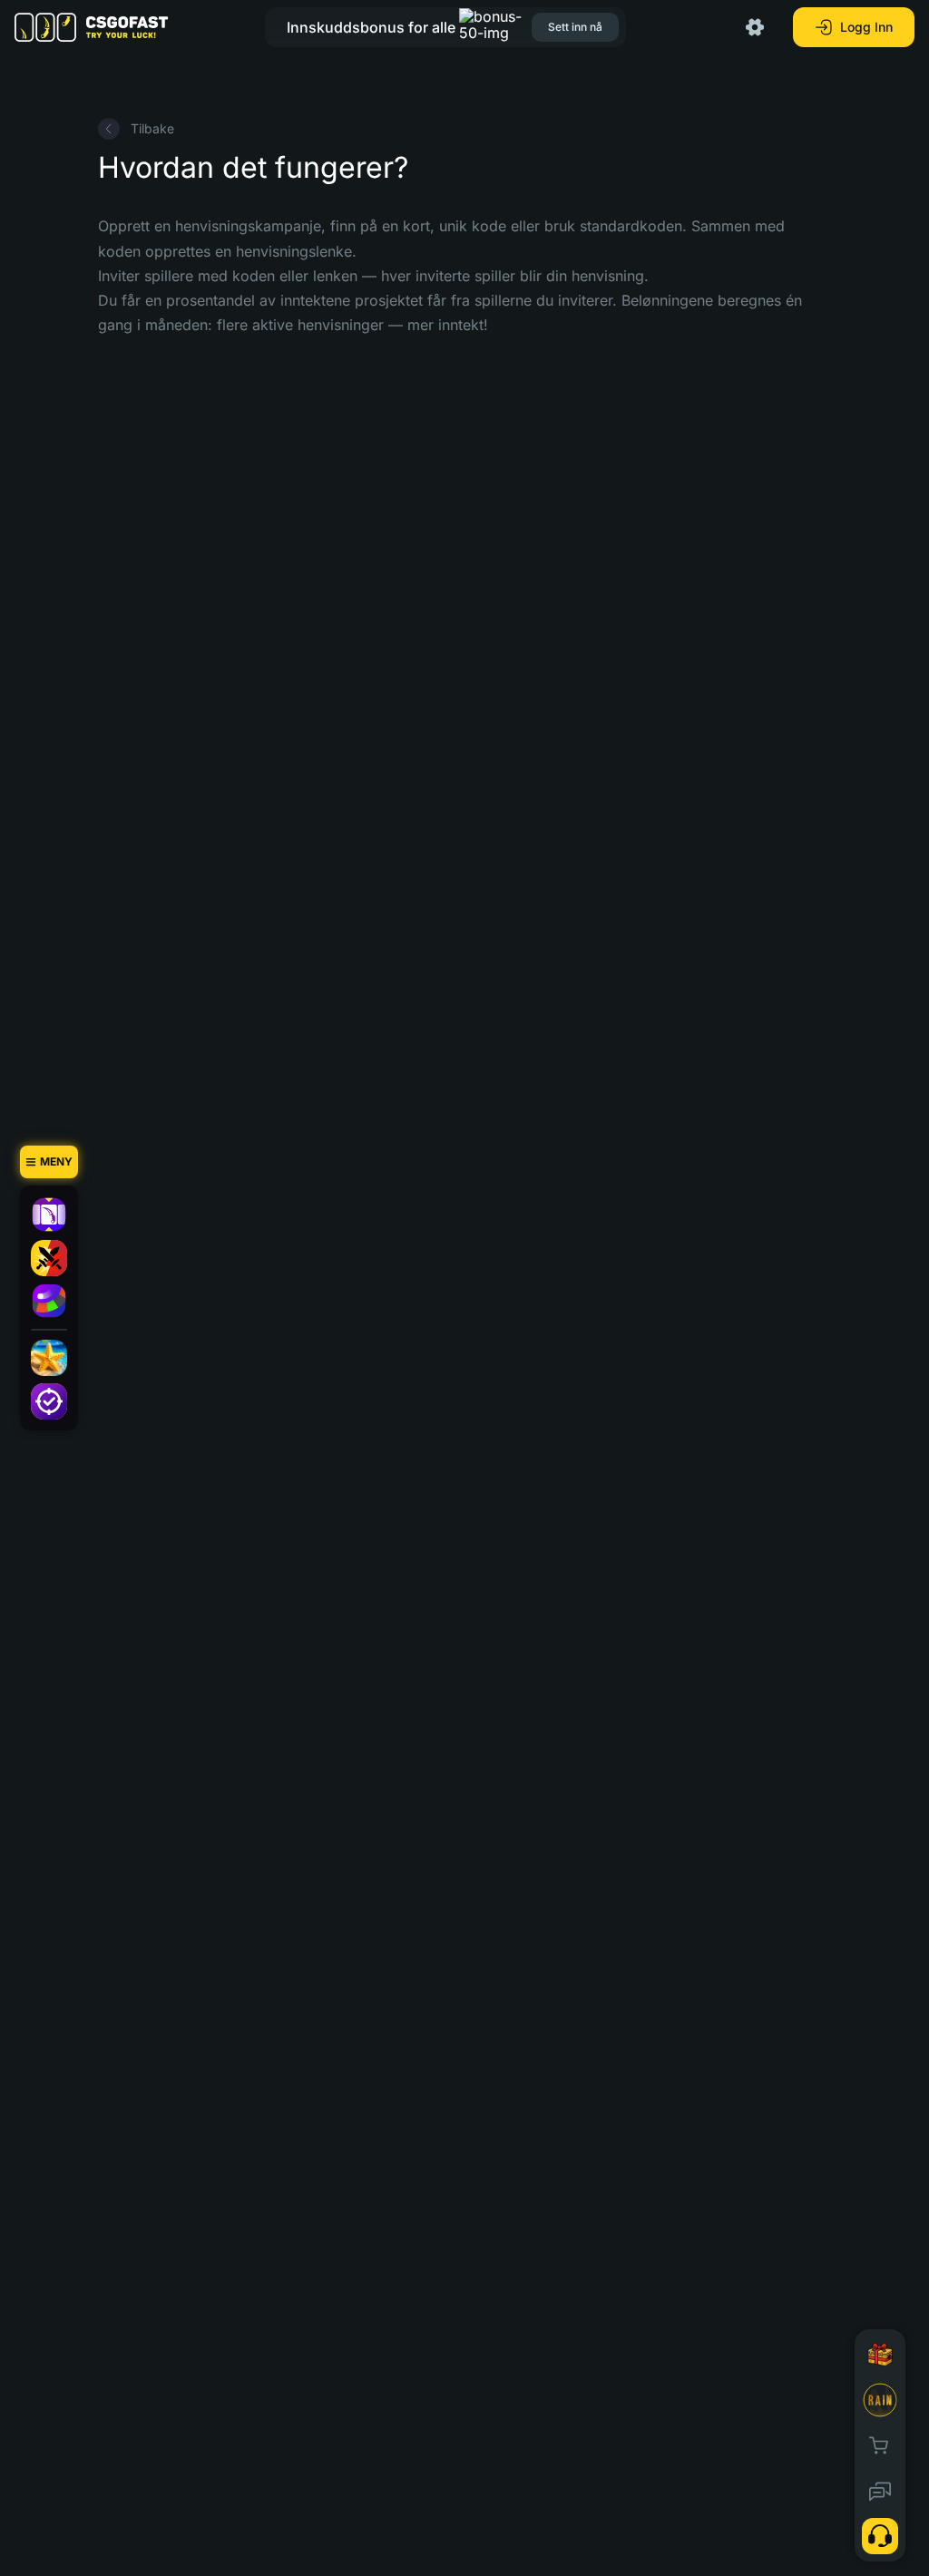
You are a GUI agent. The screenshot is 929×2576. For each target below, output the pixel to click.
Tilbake (152, 128)
